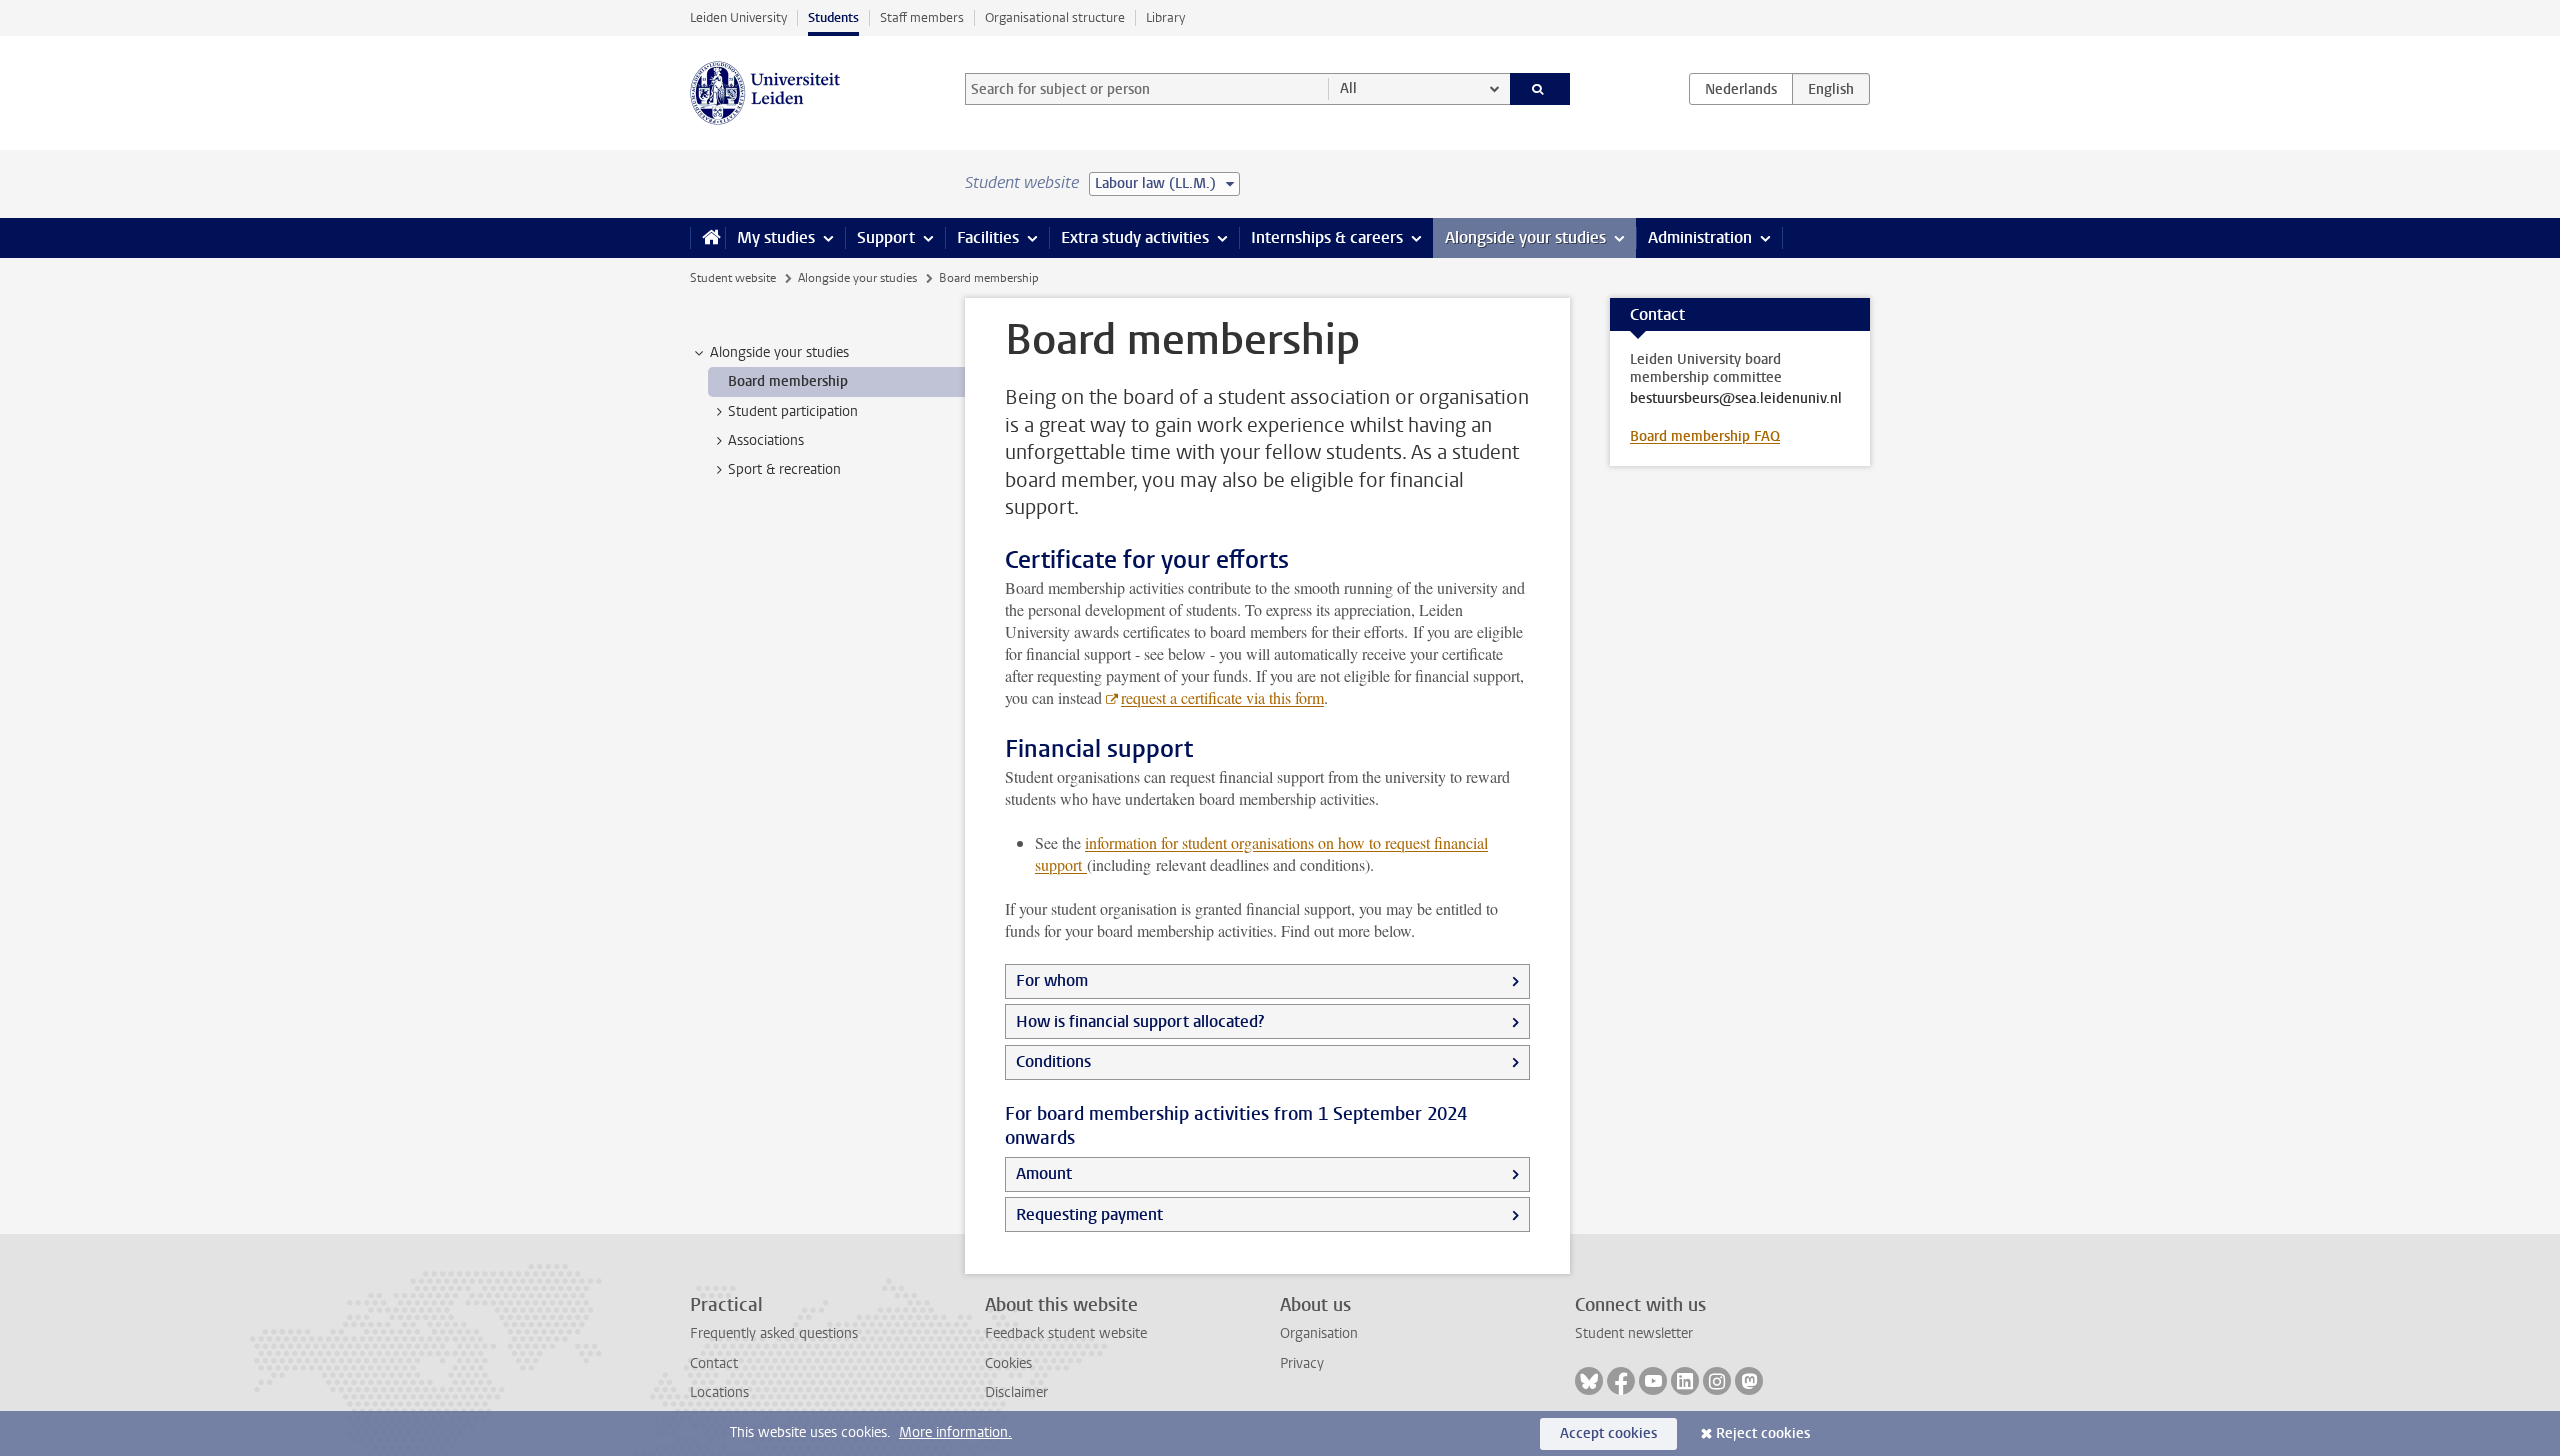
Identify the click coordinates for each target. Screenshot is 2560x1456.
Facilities (988, 237)
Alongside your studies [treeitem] (779, 352)
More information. (955, 1432)
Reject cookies (1763, 1433)
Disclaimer (1016, 1392)
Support (886, 237)
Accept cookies (1608, 1433)
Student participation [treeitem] (793, 411)
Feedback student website (1066, 1333)
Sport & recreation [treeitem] (784, 469)
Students (833, 17)
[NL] (1741, 89)
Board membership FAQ (1705, 436)
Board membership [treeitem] (788, 381)
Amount (1044, 1173)
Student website (733, 278)
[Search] (1540, 89)
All (1348, 88)
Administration (1700, 237)
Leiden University (738, 17)
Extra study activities (1135, 237)
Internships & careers (1327, 237)
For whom (1052, 980)
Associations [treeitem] (766, 440)
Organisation (1319, 1333)
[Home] (707, 238)
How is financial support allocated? (1140, 1021)
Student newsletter (1634, 1333)
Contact (714, 1363)
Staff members (922, 17)
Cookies (1008, 1363)
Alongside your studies (1525, 237)
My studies (776, 237)
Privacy (1302, 1363)
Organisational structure (1055, 17)
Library (1165, 17)
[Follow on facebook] (1621, 1381)
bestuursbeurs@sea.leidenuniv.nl (1736, 399)
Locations (719, 1392)
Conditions (1053, 1061)
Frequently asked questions (774, 1333)
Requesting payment (1089, 1214)
